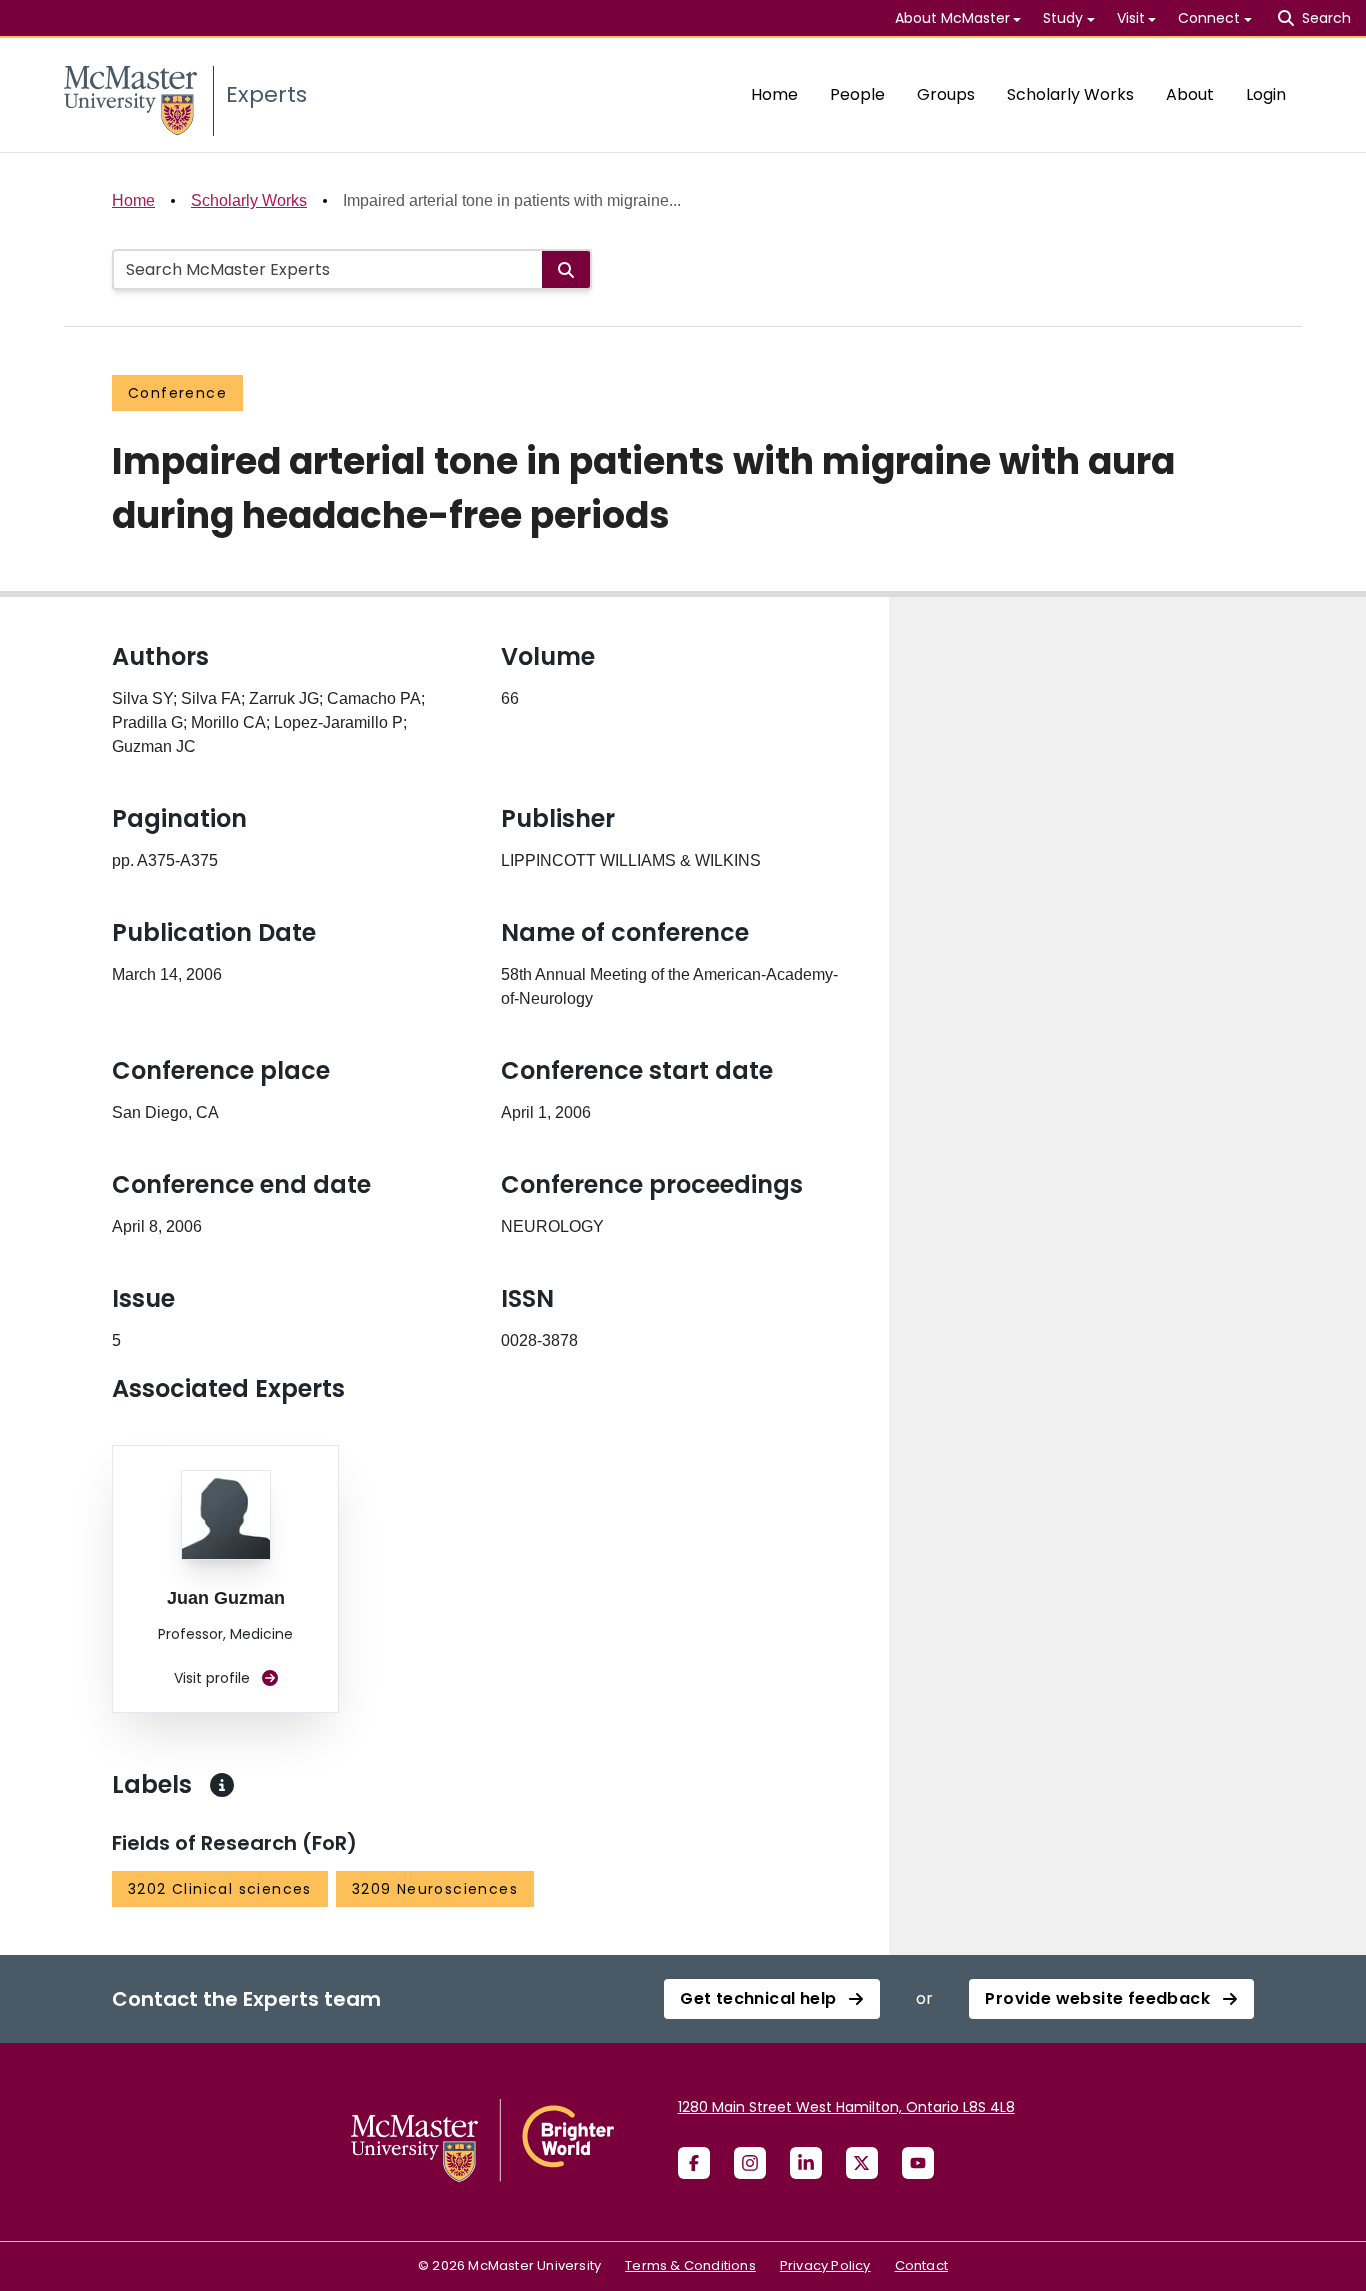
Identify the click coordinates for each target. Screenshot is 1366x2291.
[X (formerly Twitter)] (862, 2163)
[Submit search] (566, 269)
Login (1266, 94)
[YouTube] (918, 2163)
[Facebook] (694, 2163)
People (857, 94)
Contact (921, 2265)
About (1190, 94)
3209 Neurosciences (435, 1889)
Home (774, 94)
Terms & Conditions (690, 2265)
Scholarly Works (1070, 94)
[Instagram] (750, 2163)
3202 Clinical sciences (220, 1889)
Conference (177, 393)
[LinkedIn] (806, 2163)
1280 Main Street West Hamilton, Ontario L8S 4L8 (846, 2107)
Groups (946, 94)
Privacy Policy (825, 2265)
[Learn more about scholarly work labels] (222, 1785)
